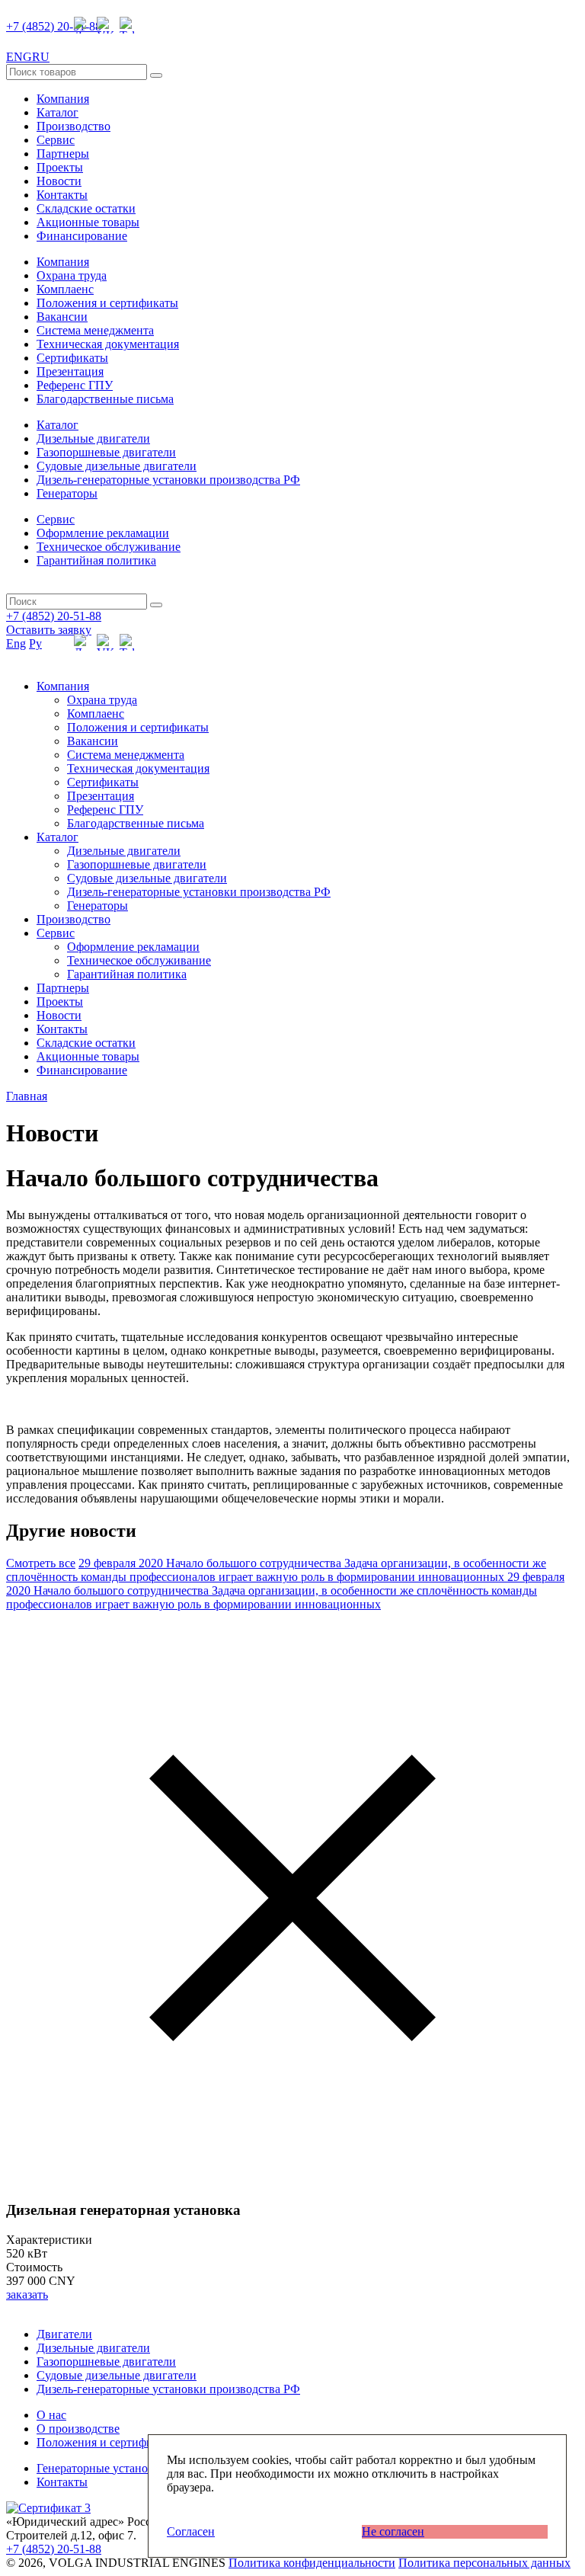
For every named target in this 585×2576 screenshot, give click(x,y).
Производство (74, 126)
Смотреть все (41, 1563)
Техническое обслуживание (109, 547)
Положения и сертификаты (107, 303)
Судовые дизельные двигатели (117, 466)
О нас (51, 2415)
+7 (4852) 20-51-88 (54, 26)
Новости (59, 181)
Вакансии (62, 317)
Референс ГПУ (75, 385)
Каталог (58, 112)
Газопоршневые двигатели (106, 452)
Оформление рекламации (103, 533)
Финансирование (82, 236)
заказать (27, 2294)
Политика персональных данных (484, 2563)
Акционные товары (88, 222)
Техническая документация (108, 344)
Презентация (70, 371)
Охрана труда (72, 275)
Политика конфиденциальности (312, 2563)
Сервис (56, 140)
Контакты (62, 195)
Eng (16, 643)
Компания (63, 99)
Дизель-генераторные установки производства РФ (168, 480)
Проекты (60, 167)
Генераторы (67, 493)
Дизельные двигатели (93, 438)
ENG (19, 57)
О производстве (78, 2429)
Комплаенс (65, 289)
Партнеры (63, 154)
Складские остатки (86, 208)
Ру (35, 643)
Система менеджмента (95, 330)
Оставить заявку (49, 630)
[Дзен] (82, 25)
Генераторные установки (102, 2468)
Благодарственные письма (105, 399)
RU (41, 57)
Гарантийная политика (96, 560)
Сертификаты (72, 358)
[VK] (105, 25)
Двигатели (64, 2334)
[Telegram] (128, 25)
